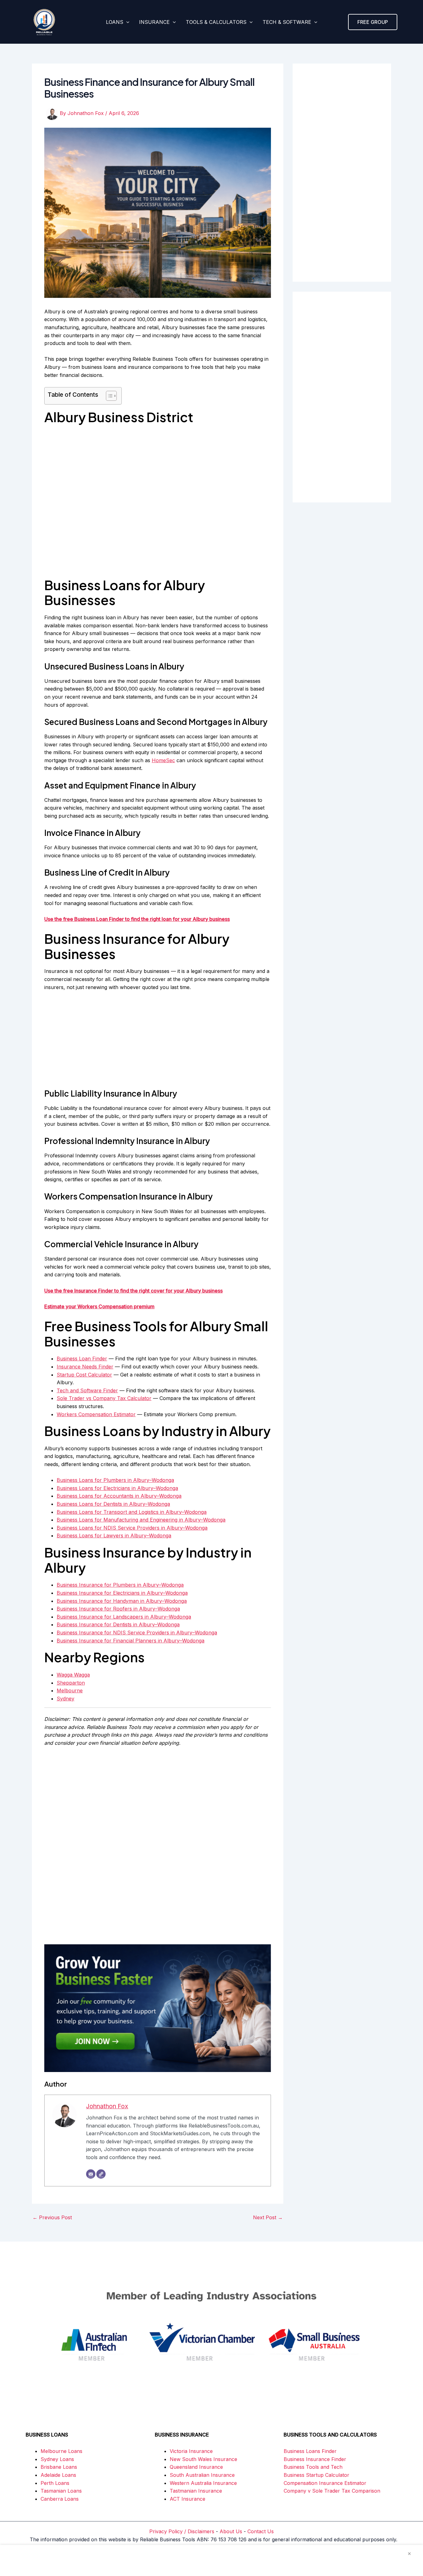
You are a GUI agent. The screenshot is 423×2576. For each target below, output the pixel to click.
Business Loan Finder (82, 1359)
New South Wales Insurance (203, 2459)
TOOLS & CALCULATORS (216, 22)
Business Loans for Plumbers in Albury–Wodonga (115, 1480)
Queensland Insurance (196, 2467)
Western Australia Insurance (203, 2483)
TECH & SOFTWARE (287, 22)
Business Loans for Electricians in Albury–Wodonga (117, 1488)
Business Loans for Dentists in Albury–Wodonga (113, 1504)
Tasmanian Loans (61, 2491)
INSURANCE (154, 22)
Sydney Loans (57, 2459)
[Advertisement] (158, 1043)
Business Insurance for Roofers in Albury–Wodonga (118, 1609)
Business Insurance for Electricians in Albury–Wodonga (122, 1593)
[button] (126, 22)
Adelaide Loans (58, 2475)
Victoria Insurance (191, 2451)
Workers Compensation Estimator (96, 1414)
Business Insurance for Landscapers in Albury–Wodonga (124, 1617)
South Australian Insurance (202, 2475)
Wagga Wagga (73, 1675)
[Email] (91, 2174)
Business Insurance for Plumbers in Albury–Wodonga (120, 1585)
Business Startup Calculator (316, 2475)
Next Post (268, 2217)
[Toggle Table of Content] (108, 396)
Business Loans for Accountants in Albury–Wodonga (119, 1496)
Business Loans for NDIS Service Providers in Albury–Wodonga (132, 1528)
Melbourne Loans (61, 2451)
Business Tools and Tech (313, 2467)
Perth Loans (55, 2483)
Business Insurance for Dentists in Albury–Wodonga (118, 1624)
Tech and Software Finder (87, 1390)
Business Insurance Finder (315, 2459)
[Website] (101, 2174)
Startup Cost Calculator (84, 1375)
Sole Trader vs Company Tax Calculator (104, 1398)
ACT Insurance (188, 2499)
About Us (231, 2531)
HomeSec (163, 760)
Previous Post (52, 2217)
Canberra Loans (60, 2499)
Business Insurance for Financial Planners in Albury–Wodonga (131, 1641)
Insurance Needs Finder (85, 1367)
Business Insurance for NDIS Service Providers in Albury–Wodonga (137, 1633)
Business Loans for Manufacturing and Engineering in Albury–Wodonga (141, 1520)
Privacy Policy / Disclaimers (182, 2531)
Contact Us (261, 2531)
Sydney (65, 1699)
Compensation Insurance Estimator (325, 2483)
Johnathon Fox (107, 2106)
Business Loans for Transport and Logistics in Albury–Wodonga (132, 1512)
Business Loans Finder (310, 2451)
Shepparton (71, 1683)
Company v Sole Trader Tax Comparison (332, 2491)
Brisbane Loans (59, 2467)
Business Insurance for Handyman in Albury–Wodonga (122, 1601)
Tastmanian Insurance (196, 2491)
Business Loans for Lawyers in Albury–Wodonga (114, 1535)
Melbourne (70, 1690)
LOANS (115, 22)
